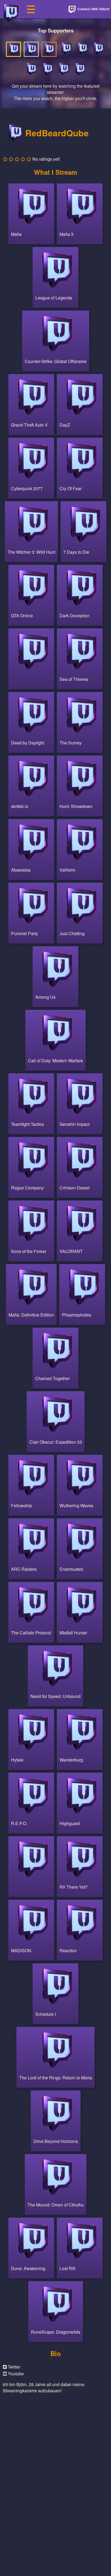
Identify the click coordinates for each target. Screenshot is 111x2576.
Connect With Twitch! (93, 9)
